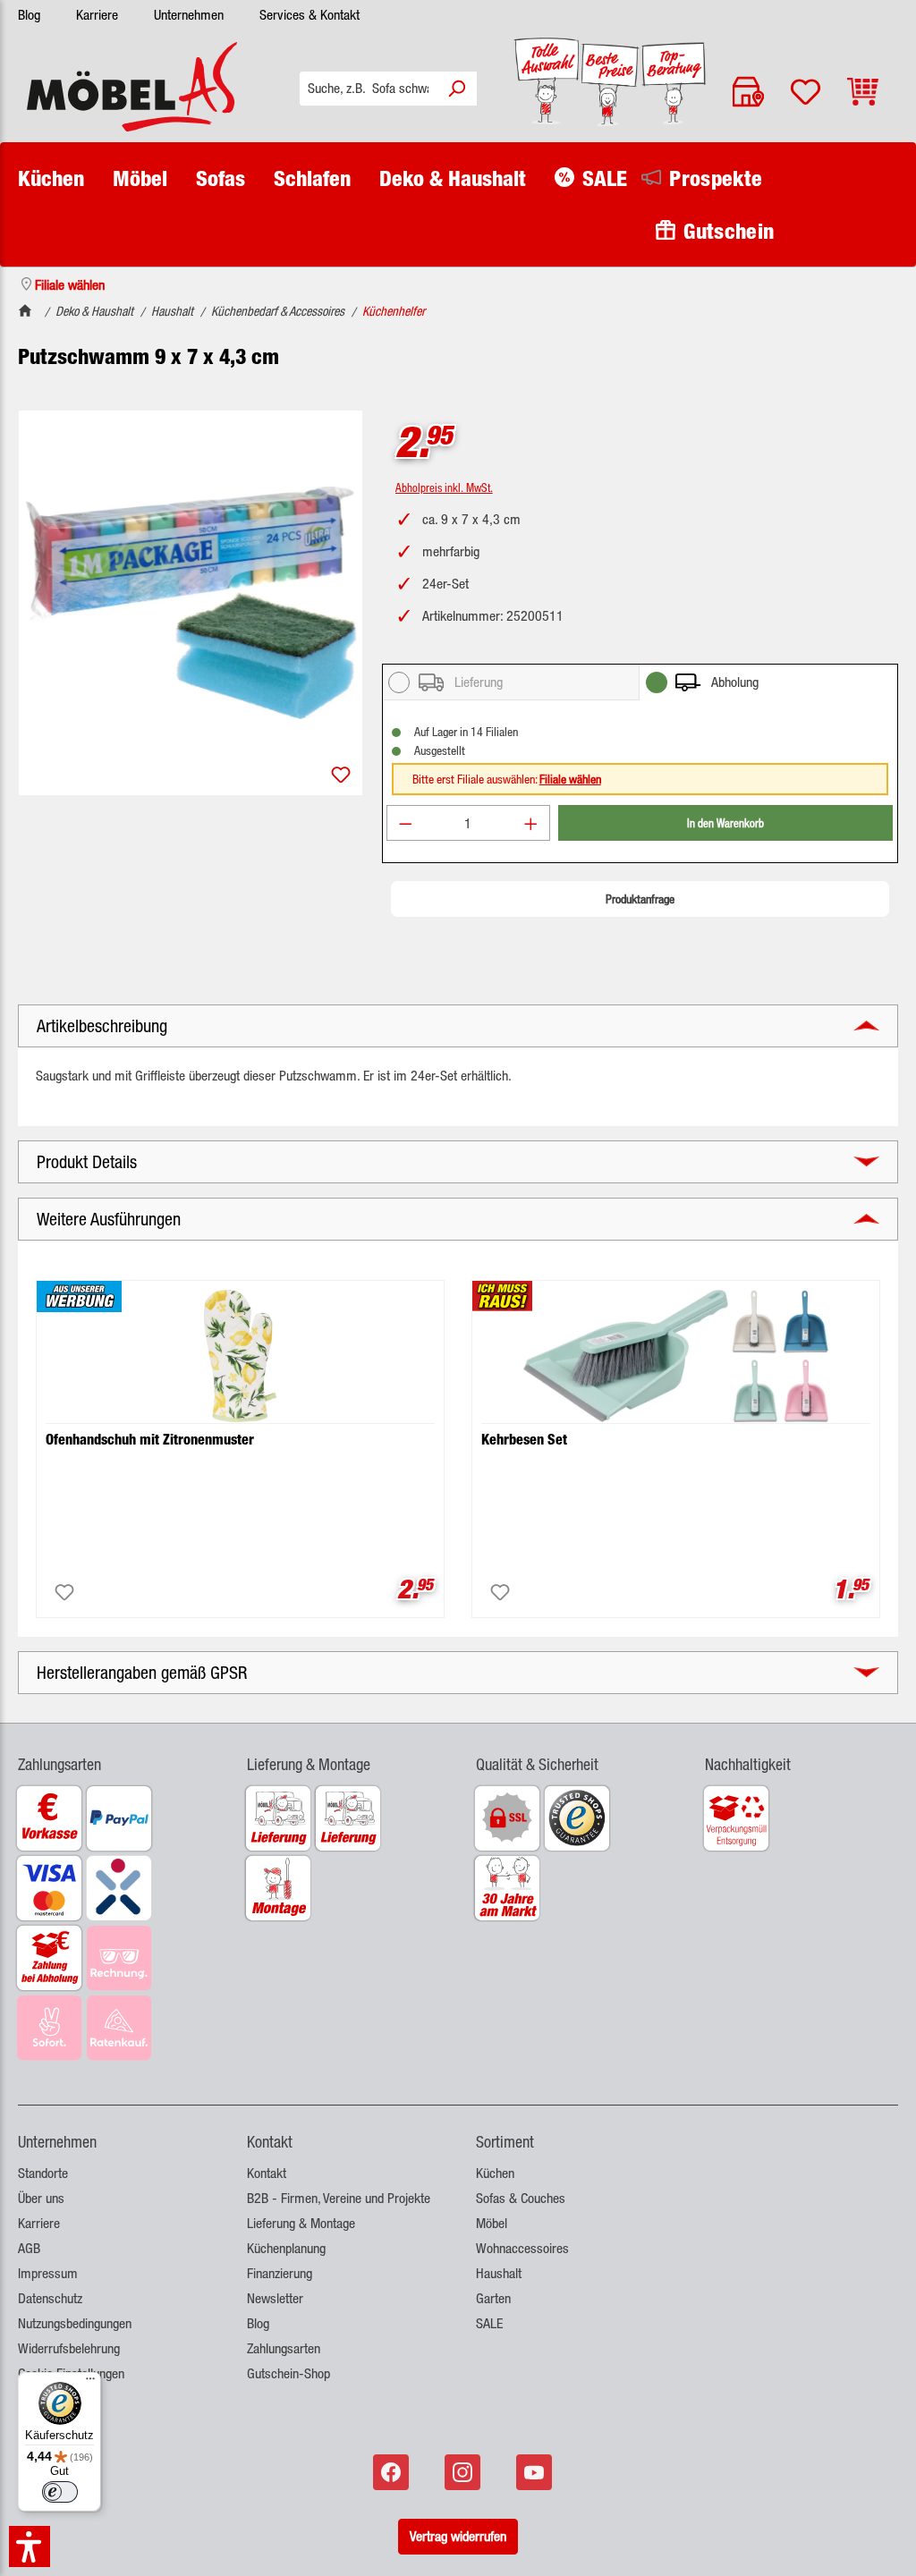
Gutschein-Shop (288, 2373)
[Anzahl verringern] (405, 823)
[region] (191, 603)
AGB (29, 2248)
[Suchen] (456, 89)
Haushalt (499, 2273)
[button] (114, 1754)
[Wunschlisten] (806, 92)
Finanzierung (280, 2273)
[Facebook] (393, 2472)
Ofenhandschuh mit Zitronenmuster (150, 1440)
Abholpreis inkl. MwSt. (444, 487)
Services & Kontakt (310, 15)
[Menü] (90, 2383)
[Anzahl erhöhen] (531, 823)
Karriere (97, 15)
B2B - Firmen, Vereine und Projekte (339, 2198)
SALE (489, 2323)
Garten (493, 2298)
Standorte (43, 2173)
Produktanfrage (640, 899)
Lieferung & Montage (301, 2223)
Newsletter (275, 2298)
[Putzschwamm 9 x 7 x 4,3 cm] (191, 603)
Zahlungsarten (284, 2348)
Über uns (41, 2198)
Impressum (48, 2273)
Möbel (492, 2223)
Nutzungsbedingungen (75, 2323)
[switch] (60, 2492)
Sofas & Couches (521, 2198)
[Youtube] (536, 2472)
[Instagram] (464, 2472)
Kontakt (267, 2173)
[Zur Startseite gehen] (132, 87)
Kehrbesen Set (524, 1440)
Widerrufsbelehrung (69, 2348)
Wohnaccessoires (522, 2248)
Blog (29, 15)
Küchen (495, 2173)
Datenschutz (50, 2298)
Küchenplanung (286, 2248)
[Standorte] (748, 92)
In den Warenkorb (725, 822)
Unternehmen (189, 15)
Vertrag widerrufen (458, 2536)
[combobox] (368, 89)
